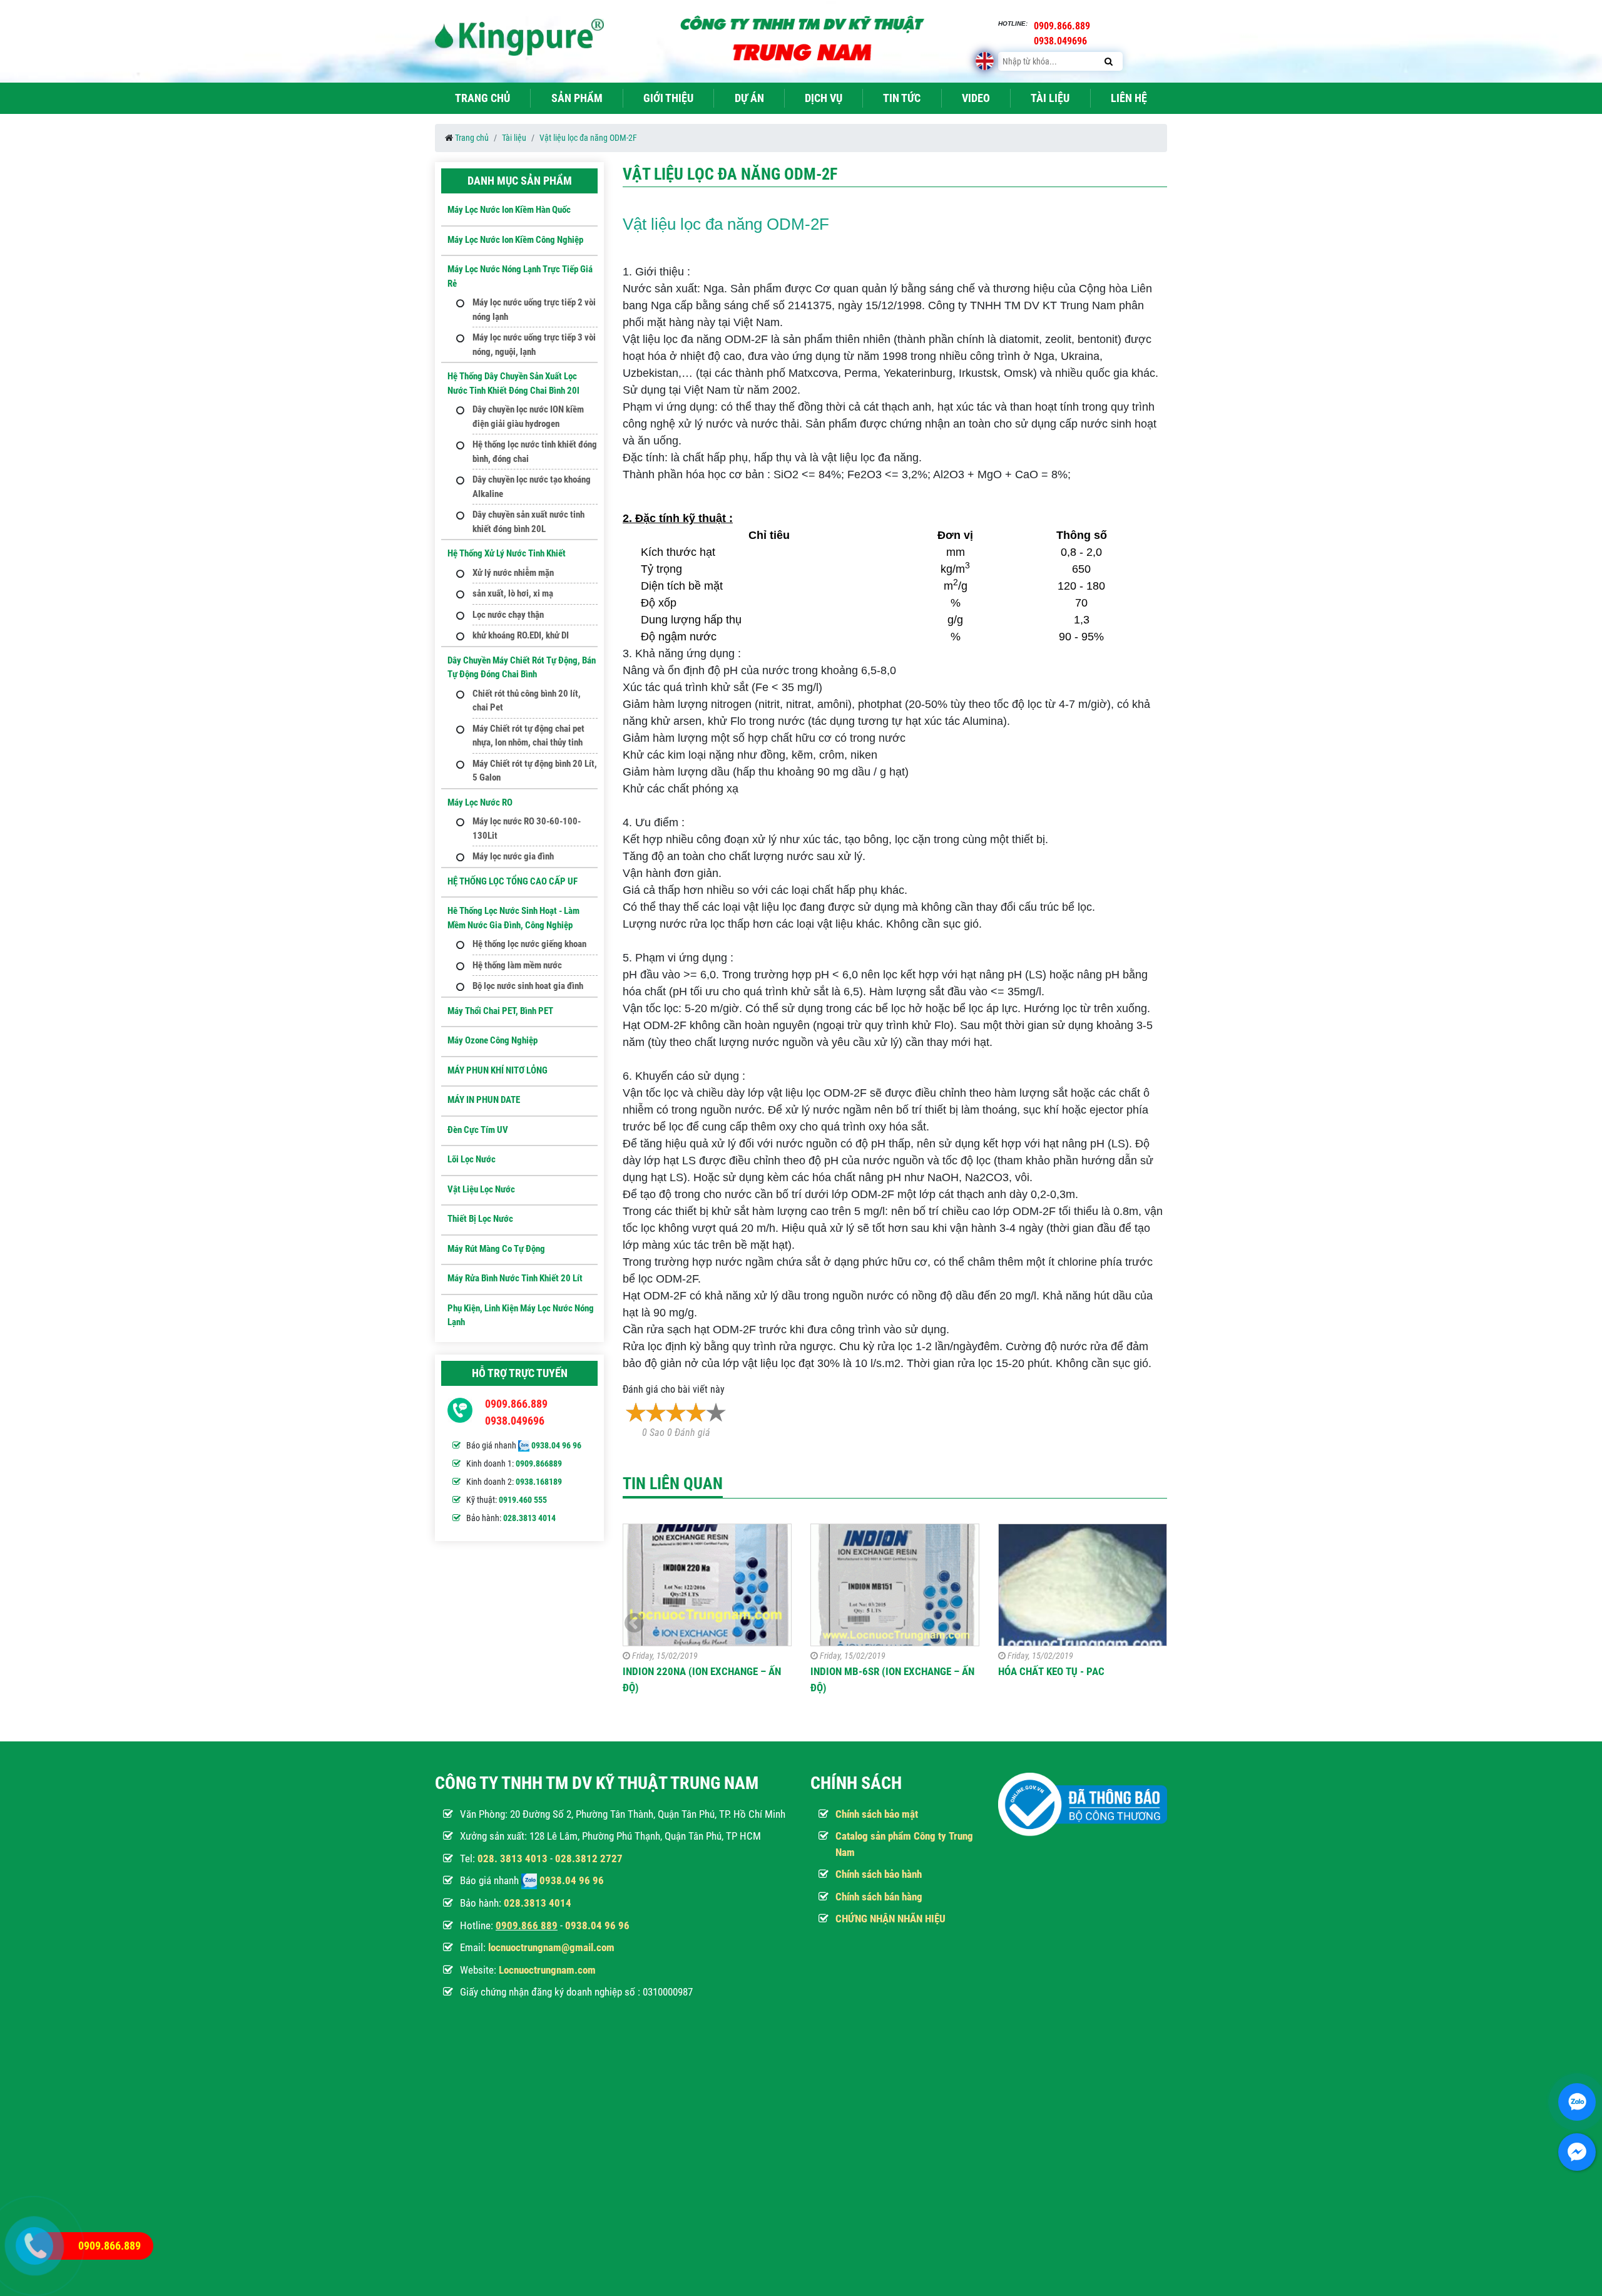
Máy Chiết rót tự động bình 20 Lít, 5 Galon (535, 771)
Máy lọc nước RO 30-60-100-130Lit (527, 828)
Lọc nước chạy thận (508, 615)
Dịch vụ (824, 98)
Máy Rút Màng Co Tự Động (496, 1249)
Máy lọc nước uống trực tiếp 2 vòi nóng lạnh (534, 310)
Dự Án (749, 98)
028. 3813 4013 (513, 1858)
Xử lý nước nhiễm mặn (513, 573)
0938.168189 (539, 1482)
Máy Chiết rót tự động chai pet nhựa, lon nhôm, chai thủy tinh (528, 736)
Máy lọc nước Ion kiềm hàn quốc (509, 210)
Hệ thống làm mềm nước (517, 965)
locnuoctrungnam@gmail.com (551, 1947)
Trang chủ (482, 98)
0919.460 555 (523, 1500)
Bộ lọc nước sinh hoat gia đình (528, 986)
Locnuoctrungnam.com (547, 1970)
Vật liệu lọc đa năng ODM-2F (588, 138)
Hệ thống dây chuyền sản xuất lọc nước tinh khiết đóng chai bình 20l (513, 383)
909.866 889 (529, 1925)
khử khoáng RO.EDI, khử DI (521, 635)
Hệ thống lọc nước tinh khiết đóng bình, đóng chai (535, 452)
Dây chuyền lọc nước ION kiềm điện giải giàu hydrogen (528, 417)
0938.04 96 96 (556, 1445)
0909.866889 (539, 1463)
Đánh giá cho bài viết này (674, 1389)
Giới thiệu (668, 98)
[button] (1156, 1623)
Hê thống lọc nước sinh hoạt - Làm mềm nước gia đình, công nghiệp (513, 918)
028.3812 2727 (589, 1858)
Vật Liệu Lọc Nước (481, 1189)
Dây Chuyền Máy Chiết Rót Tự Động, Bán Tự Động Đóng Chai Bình (522, 668)
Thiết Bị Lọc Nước (480, 1219)
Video (976, 98)
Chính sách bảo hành (879, 1874)
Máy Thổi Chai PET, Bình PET (500, 1011)
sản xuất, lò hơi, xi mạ (513, 593)
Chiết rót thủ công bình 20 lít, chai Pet (527, 701)
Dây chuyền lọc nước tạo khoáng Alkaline (532, 487)
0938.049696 (515, 1421)
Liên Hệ (1129, 98)
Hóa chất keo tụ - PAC (1051, 1671)
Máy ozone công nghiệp (492, 1040)
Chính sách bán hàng (879, 1897)
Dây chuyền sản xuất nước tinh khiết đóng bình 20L (528, 522)
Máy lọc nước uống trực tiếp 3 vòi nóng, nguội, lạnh (534, 345)
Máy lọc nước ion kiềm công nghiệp (515, 240)
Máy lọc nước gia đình (513, 856)
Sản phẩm (577, 98)
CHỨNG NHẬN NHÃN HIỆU (890, 1919)
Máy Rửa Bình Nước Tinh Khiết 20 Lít (515, 1278)
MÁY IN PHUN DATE (484, 1100)
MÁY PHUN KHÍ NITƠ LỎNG (497, 1070)
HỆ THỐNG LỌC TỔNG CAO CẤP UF (513, 881)
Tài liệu (1050, 98)
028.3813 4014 (529, 1518)
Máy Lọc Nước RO (480, 802)
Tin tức (902, 98)
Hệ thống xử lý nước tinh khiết (507, 553)
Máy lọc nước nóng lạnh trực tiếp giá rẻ (520, 276)
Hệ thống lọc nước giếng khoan (529, 944)
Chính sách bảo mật (877, 1814)
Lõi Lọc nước (472, 1159)
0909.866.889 (516, 1404)
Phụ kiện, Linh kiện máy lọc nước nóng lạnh (521, 1315)
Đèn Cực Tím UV (478, 1130)
